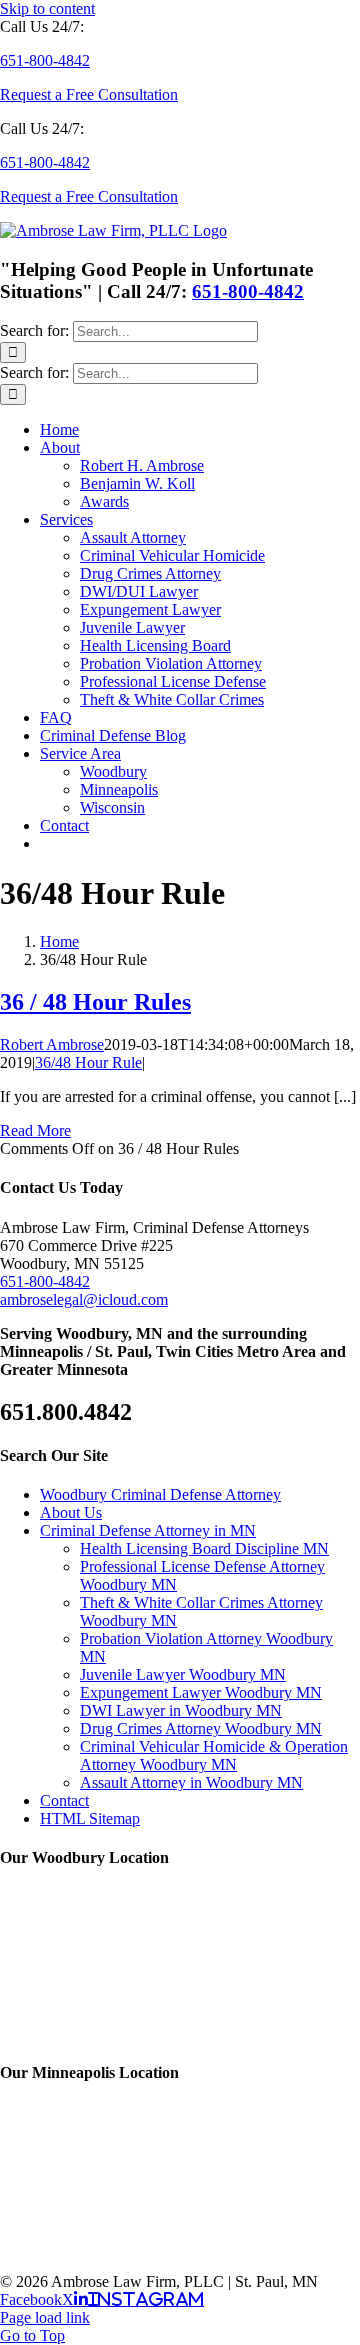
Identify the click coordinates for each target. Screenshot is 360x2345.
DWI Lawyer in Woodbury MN (181, 1710)
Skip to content (47, 8)
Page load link (45, 2317)
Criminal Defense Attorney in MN (148, 1530)
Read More (35, 1130)
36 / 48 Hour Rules (95, 1002)
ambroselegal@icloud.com (84, 1299)
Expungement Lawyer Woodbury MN (201, 1692)
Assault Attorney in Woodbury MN (191, 1782)
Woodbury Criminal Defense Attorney (160, 1494)
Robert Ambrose (52, 1044)
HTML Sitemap (90, 1818)
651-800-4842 (248, 291)
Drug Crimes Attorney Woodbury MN (201, 1728)
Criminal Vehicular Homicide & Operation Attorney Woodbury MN (214, 1755)
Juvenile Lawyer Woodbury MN (183, 1674)
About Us (71, 1512)
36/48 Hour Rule (88, 1062)
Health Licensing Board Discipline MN (204, 1548)
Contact (64, 1800)
